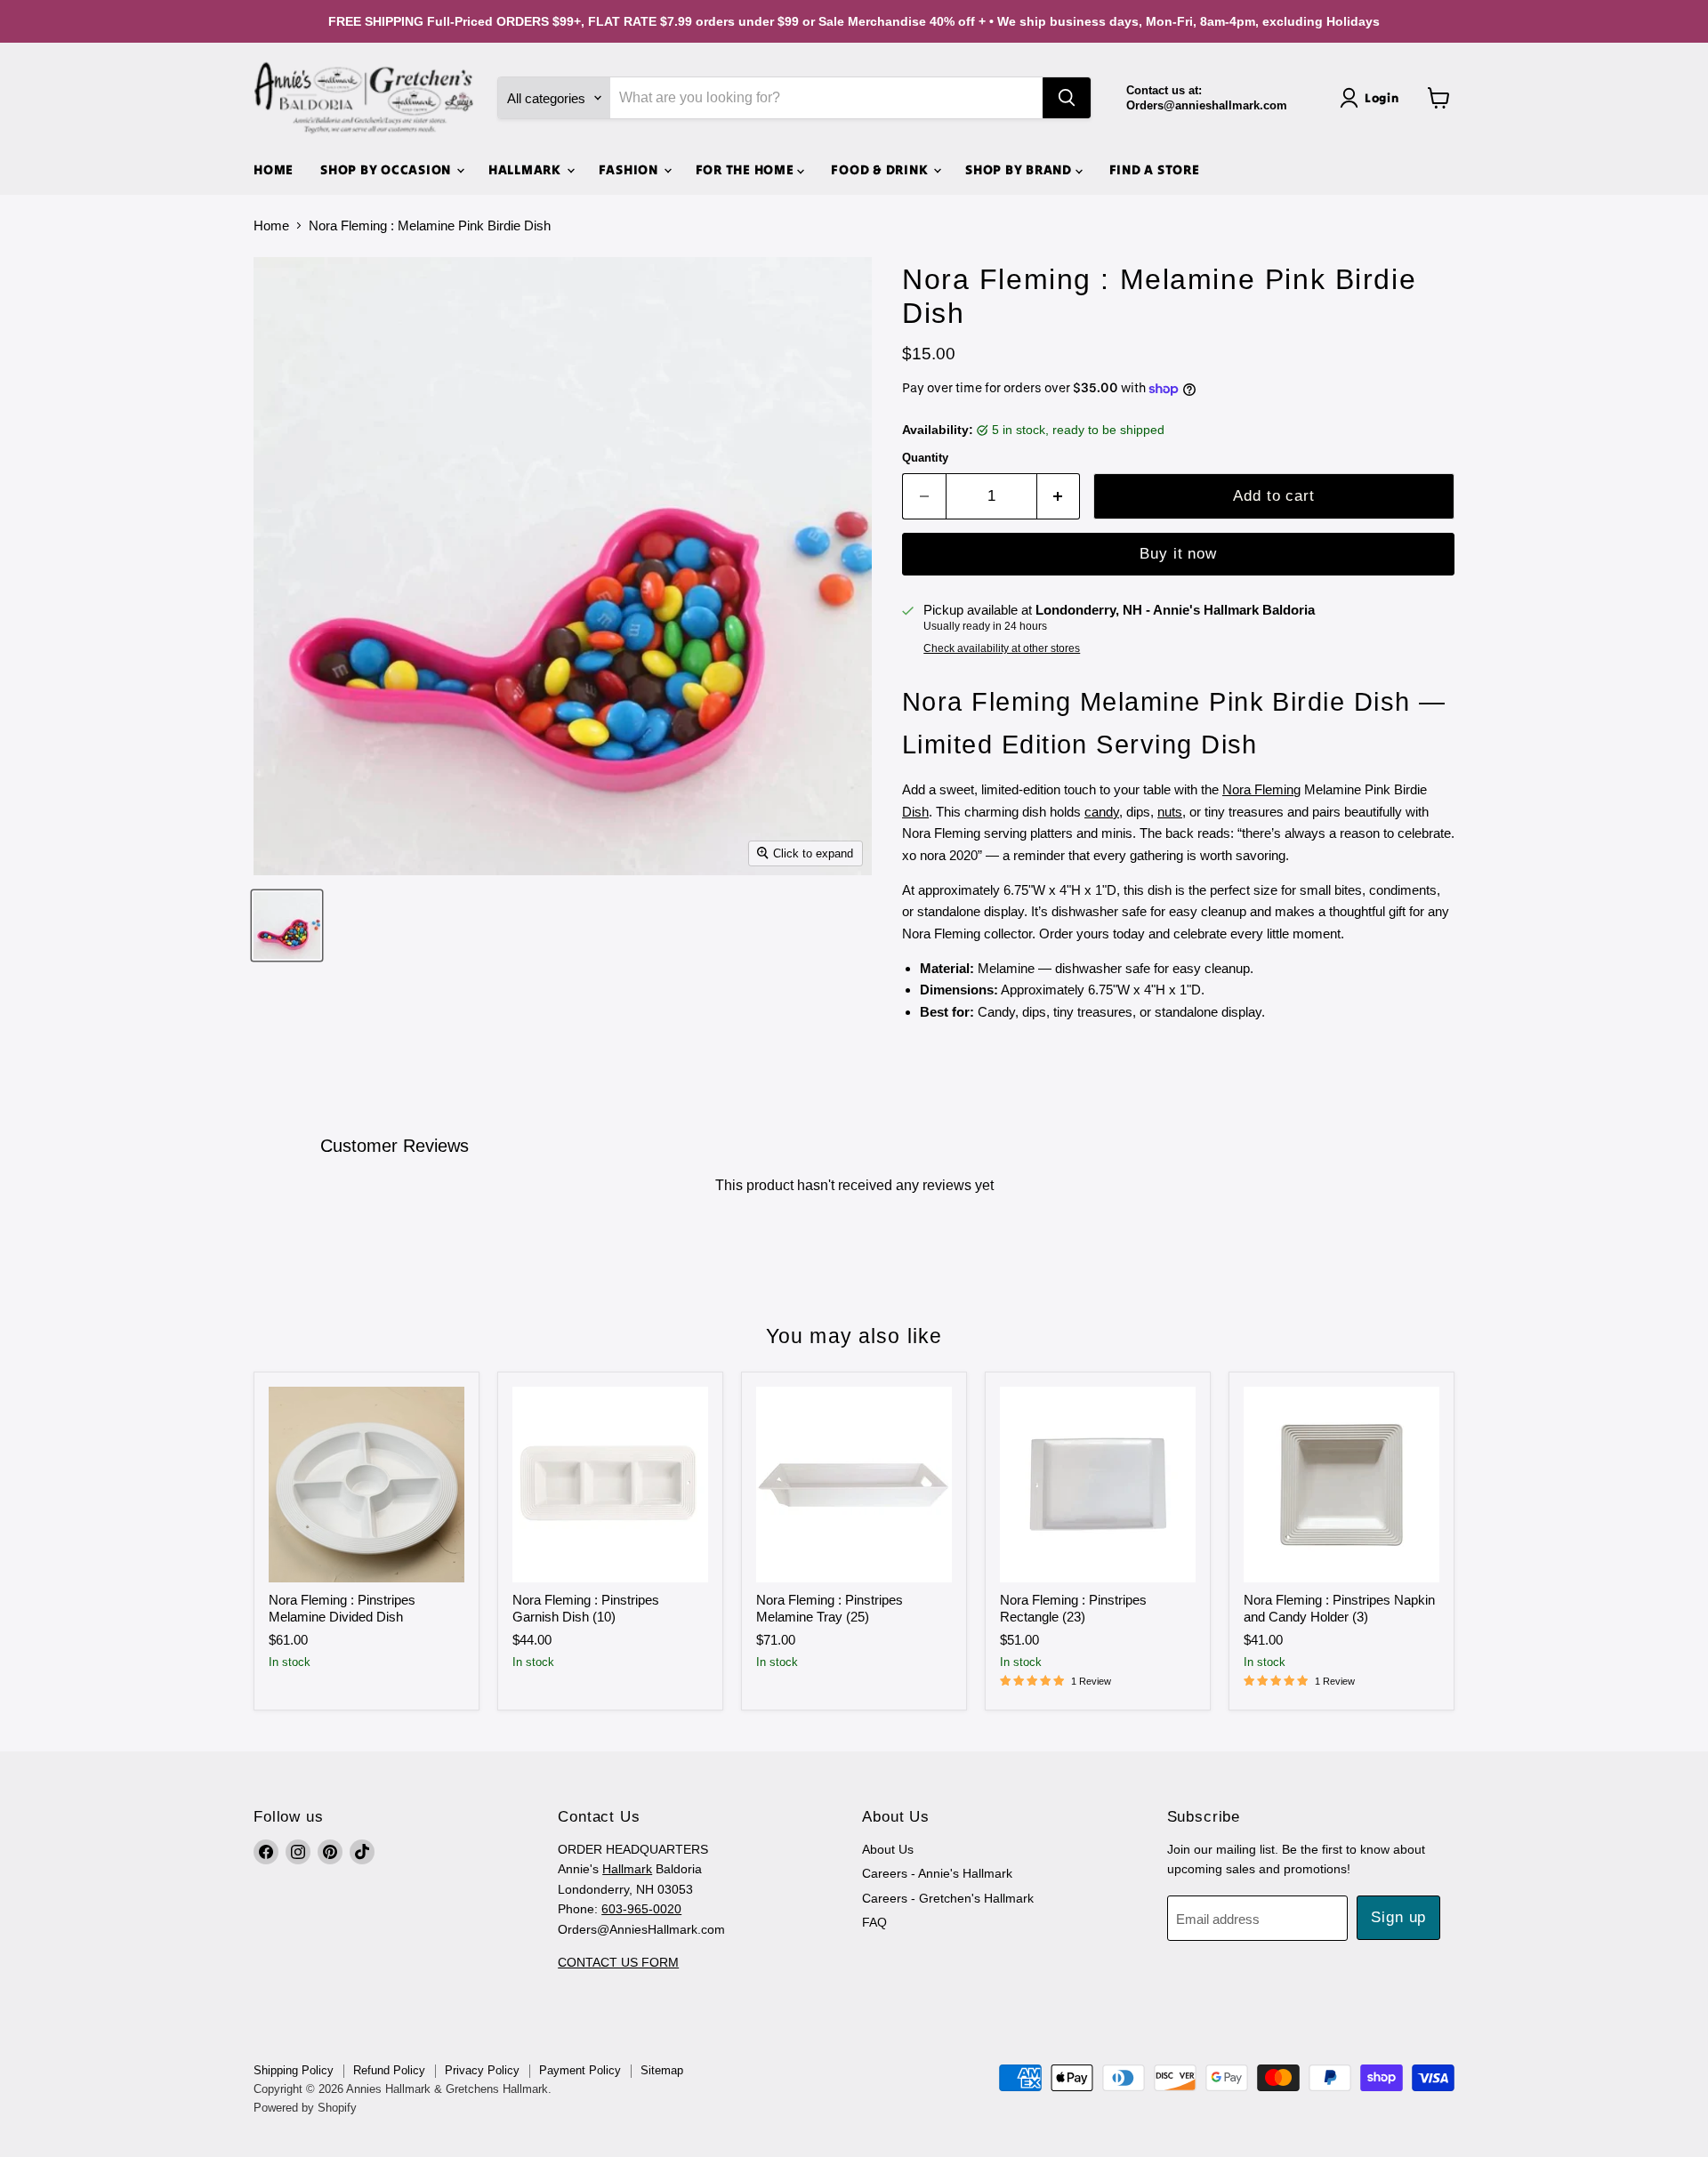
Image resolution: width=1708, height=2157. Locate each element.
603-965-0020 (641, 1909)
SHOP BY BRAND (1020, 169)
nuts (1170, 812)
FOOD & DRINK (881, 169)
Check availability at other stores (1002, 648)
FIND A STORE (1155, 169)
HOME (274, 169)
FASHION (630, 169)
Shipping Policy (294, 2070)
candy (1102, 812)
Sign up (1398, 1917)
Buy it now (1178, 554)
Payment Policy (580, 2070)
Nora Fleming (1261, 789)
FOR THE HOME (747, 169)
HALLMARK (527, 169)
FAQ (874, 1922)
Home (271, 225)
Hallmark (627, 1869)
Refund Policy (389, 2070)
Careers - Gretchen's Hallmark (948, 1898)
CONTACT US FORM (618, 1962)
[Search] (1067, 98)
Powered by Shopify (305, 2108)
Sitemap (662, 2070)
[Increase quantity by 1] (1059, 496)
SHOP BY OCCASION (387, 169)
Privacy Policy (482, 2070)
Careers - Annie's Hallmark (937, 1873)
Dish (915, 812)
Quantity (925, 458)
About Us (888, 1849)
